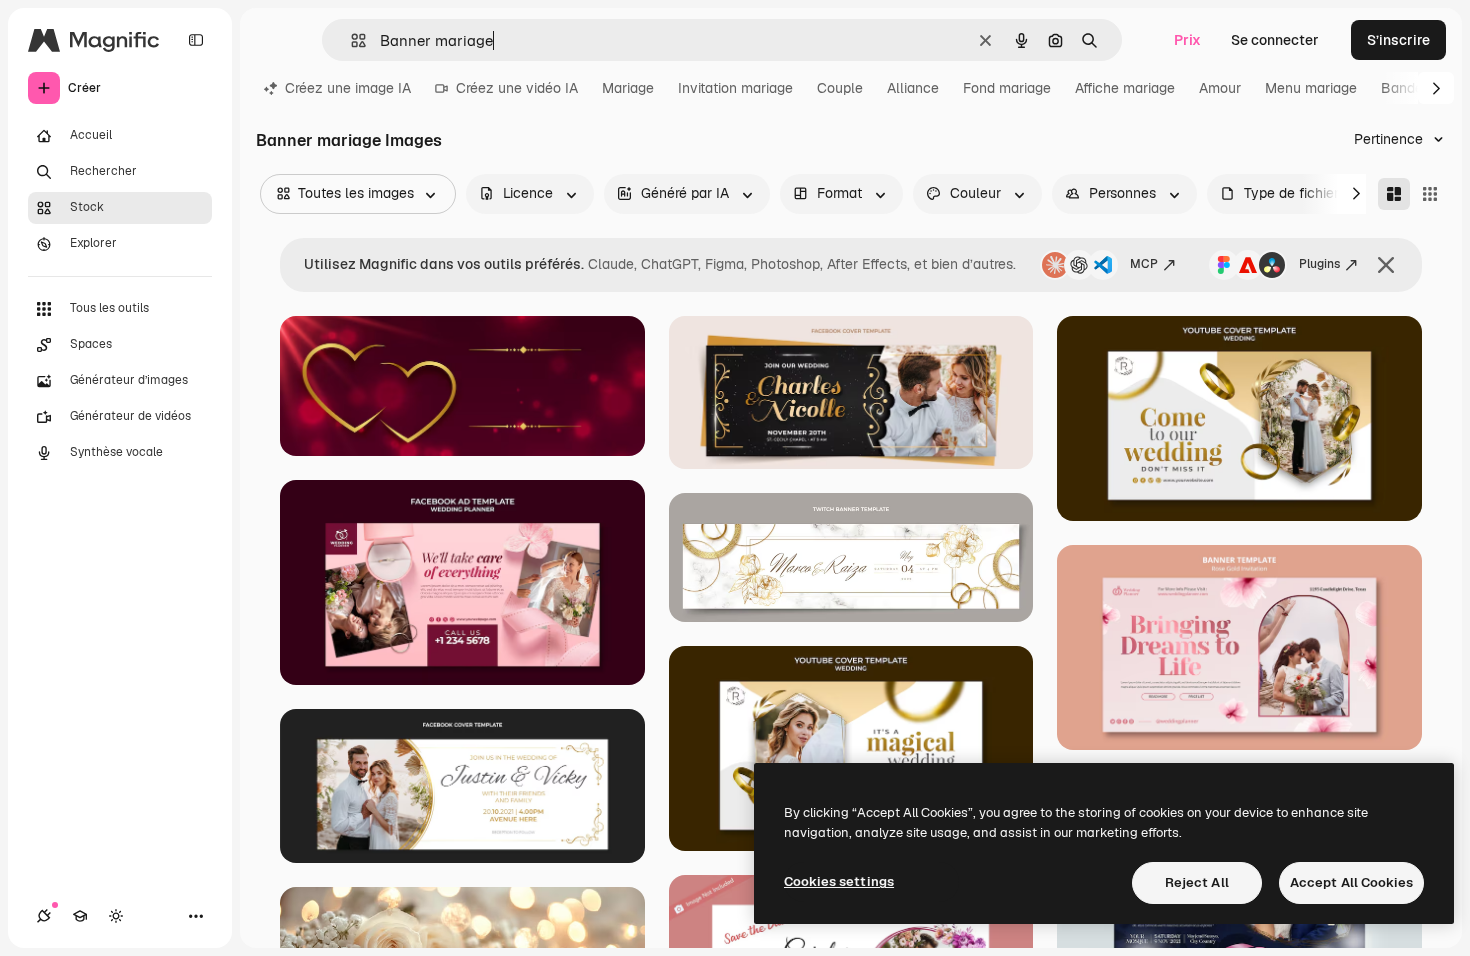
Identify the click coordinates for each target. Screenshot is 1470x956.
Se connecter (1275, 40)
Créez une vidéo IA (517, 88)
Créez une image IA (348, 88)
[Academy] (80, 916)
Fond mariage (1007, 88)
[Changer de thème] (116, 916)
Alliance (913, 88)
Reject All (1197, 882)
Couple (840, 88)
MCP (1144, 264)
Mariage (628, 88)
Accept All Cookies (1351, 882)
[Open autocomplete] (350, 40)
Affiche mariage (1125, 88)
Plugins (1319, 264)
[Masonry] (1394, 194)
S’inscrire (1398, 40)
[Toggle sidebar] (196, 40)
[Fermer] (1386, 265)
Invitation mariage (735, 88)
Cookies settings (839, 881)
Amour (1220, 88)
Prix (1187, 40)
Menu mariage (1311, 88)
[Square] (1430, 194)
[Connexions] (44, 916)
